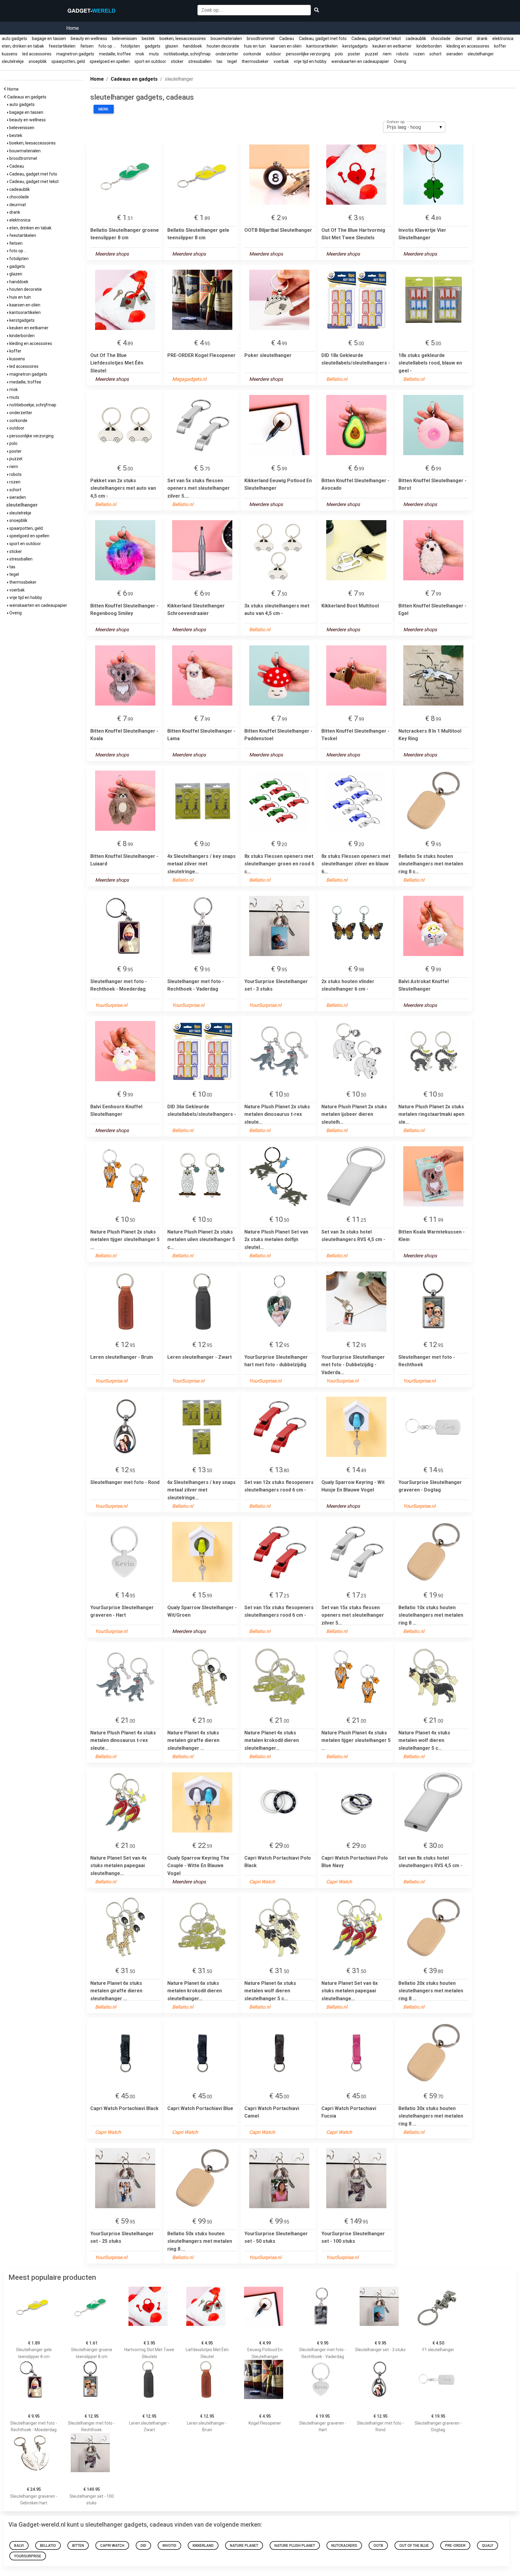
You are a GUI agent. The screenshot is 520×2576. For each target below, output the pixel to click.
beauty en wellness (89, 39)
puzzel (371, 54)
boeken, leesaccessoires (183, 39)
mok (140, 54)
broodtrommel (261, 39)
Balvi (19, 2546)
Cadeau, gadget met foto (323, 39)
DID (143, 2546)
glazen (172, 46)
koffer (500, 46)
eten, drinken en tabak (23, 46)
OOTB (378, 2546)
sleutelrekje (13, 61)
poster (354, 54)
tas (219, 61)
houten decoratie (223, 46)
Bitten (78, 2546)
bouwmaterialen (226, 39)
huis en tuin (255, 46)
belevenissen (124, 39)
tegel (232, 61)
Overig (400, 61)
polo (339, 54)
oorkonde (252, 54)
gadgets (153, 46)
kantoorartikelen (322, 46)
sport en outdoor (150, 61)
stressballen (200, 61)
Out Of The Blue (414, 2546)
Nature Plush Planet (295, 2546)
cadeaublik (416, 39)
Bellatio (48, 2546)
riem (387, 54)
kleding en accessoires (468, 46)
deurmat (464, 39)
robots (402, 54)
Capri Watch (112, 2546)
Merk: (104, 109)
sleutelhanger (481, 54)
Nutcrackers (344, 2546)
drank (482, 39)
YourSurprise (28, 2556)
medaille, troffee (115, 54)
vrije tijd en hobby (310, 61)
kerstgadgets (355, 46)
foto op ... (107, 46)
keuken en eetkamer (392, 46)
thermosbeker (255, 61)
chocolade (441, 39)
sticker (177, 61)
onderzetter (227, 54)
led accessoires (37, 54)
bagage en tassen (49, 39)
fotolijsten (130, 46)
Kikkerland (203, 2546)
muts (154, 54)
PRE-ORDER (455, 2546)
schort (435, 54)
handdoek (192, 46)
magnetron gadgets (75, 54)
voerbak (281, 61)
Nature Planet (244, 2546)
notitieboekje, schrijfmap (187, 54)
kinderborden (429, 46)
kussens (10, 54)
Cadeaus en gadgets (28, 97)
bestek (148, 39)
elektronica (503, 39)
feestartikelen (62, 46)
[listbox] (414, 127)
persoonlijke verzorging (308, 54)
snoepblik (38, 61)
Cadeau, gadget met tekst (376, 39)
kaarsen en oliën (286, 46)
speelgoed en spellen (110, 61)
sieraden (455, 54)
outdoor (274, 54)
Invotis (169, 2546)
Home (73, 28)
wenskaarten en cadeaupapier (360, 61)
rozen (419, 54)
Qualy (487, 2546)
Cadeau (287, 39)
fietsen (87, 46)
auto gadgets (14, 39)
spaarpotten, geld (68, 61)
